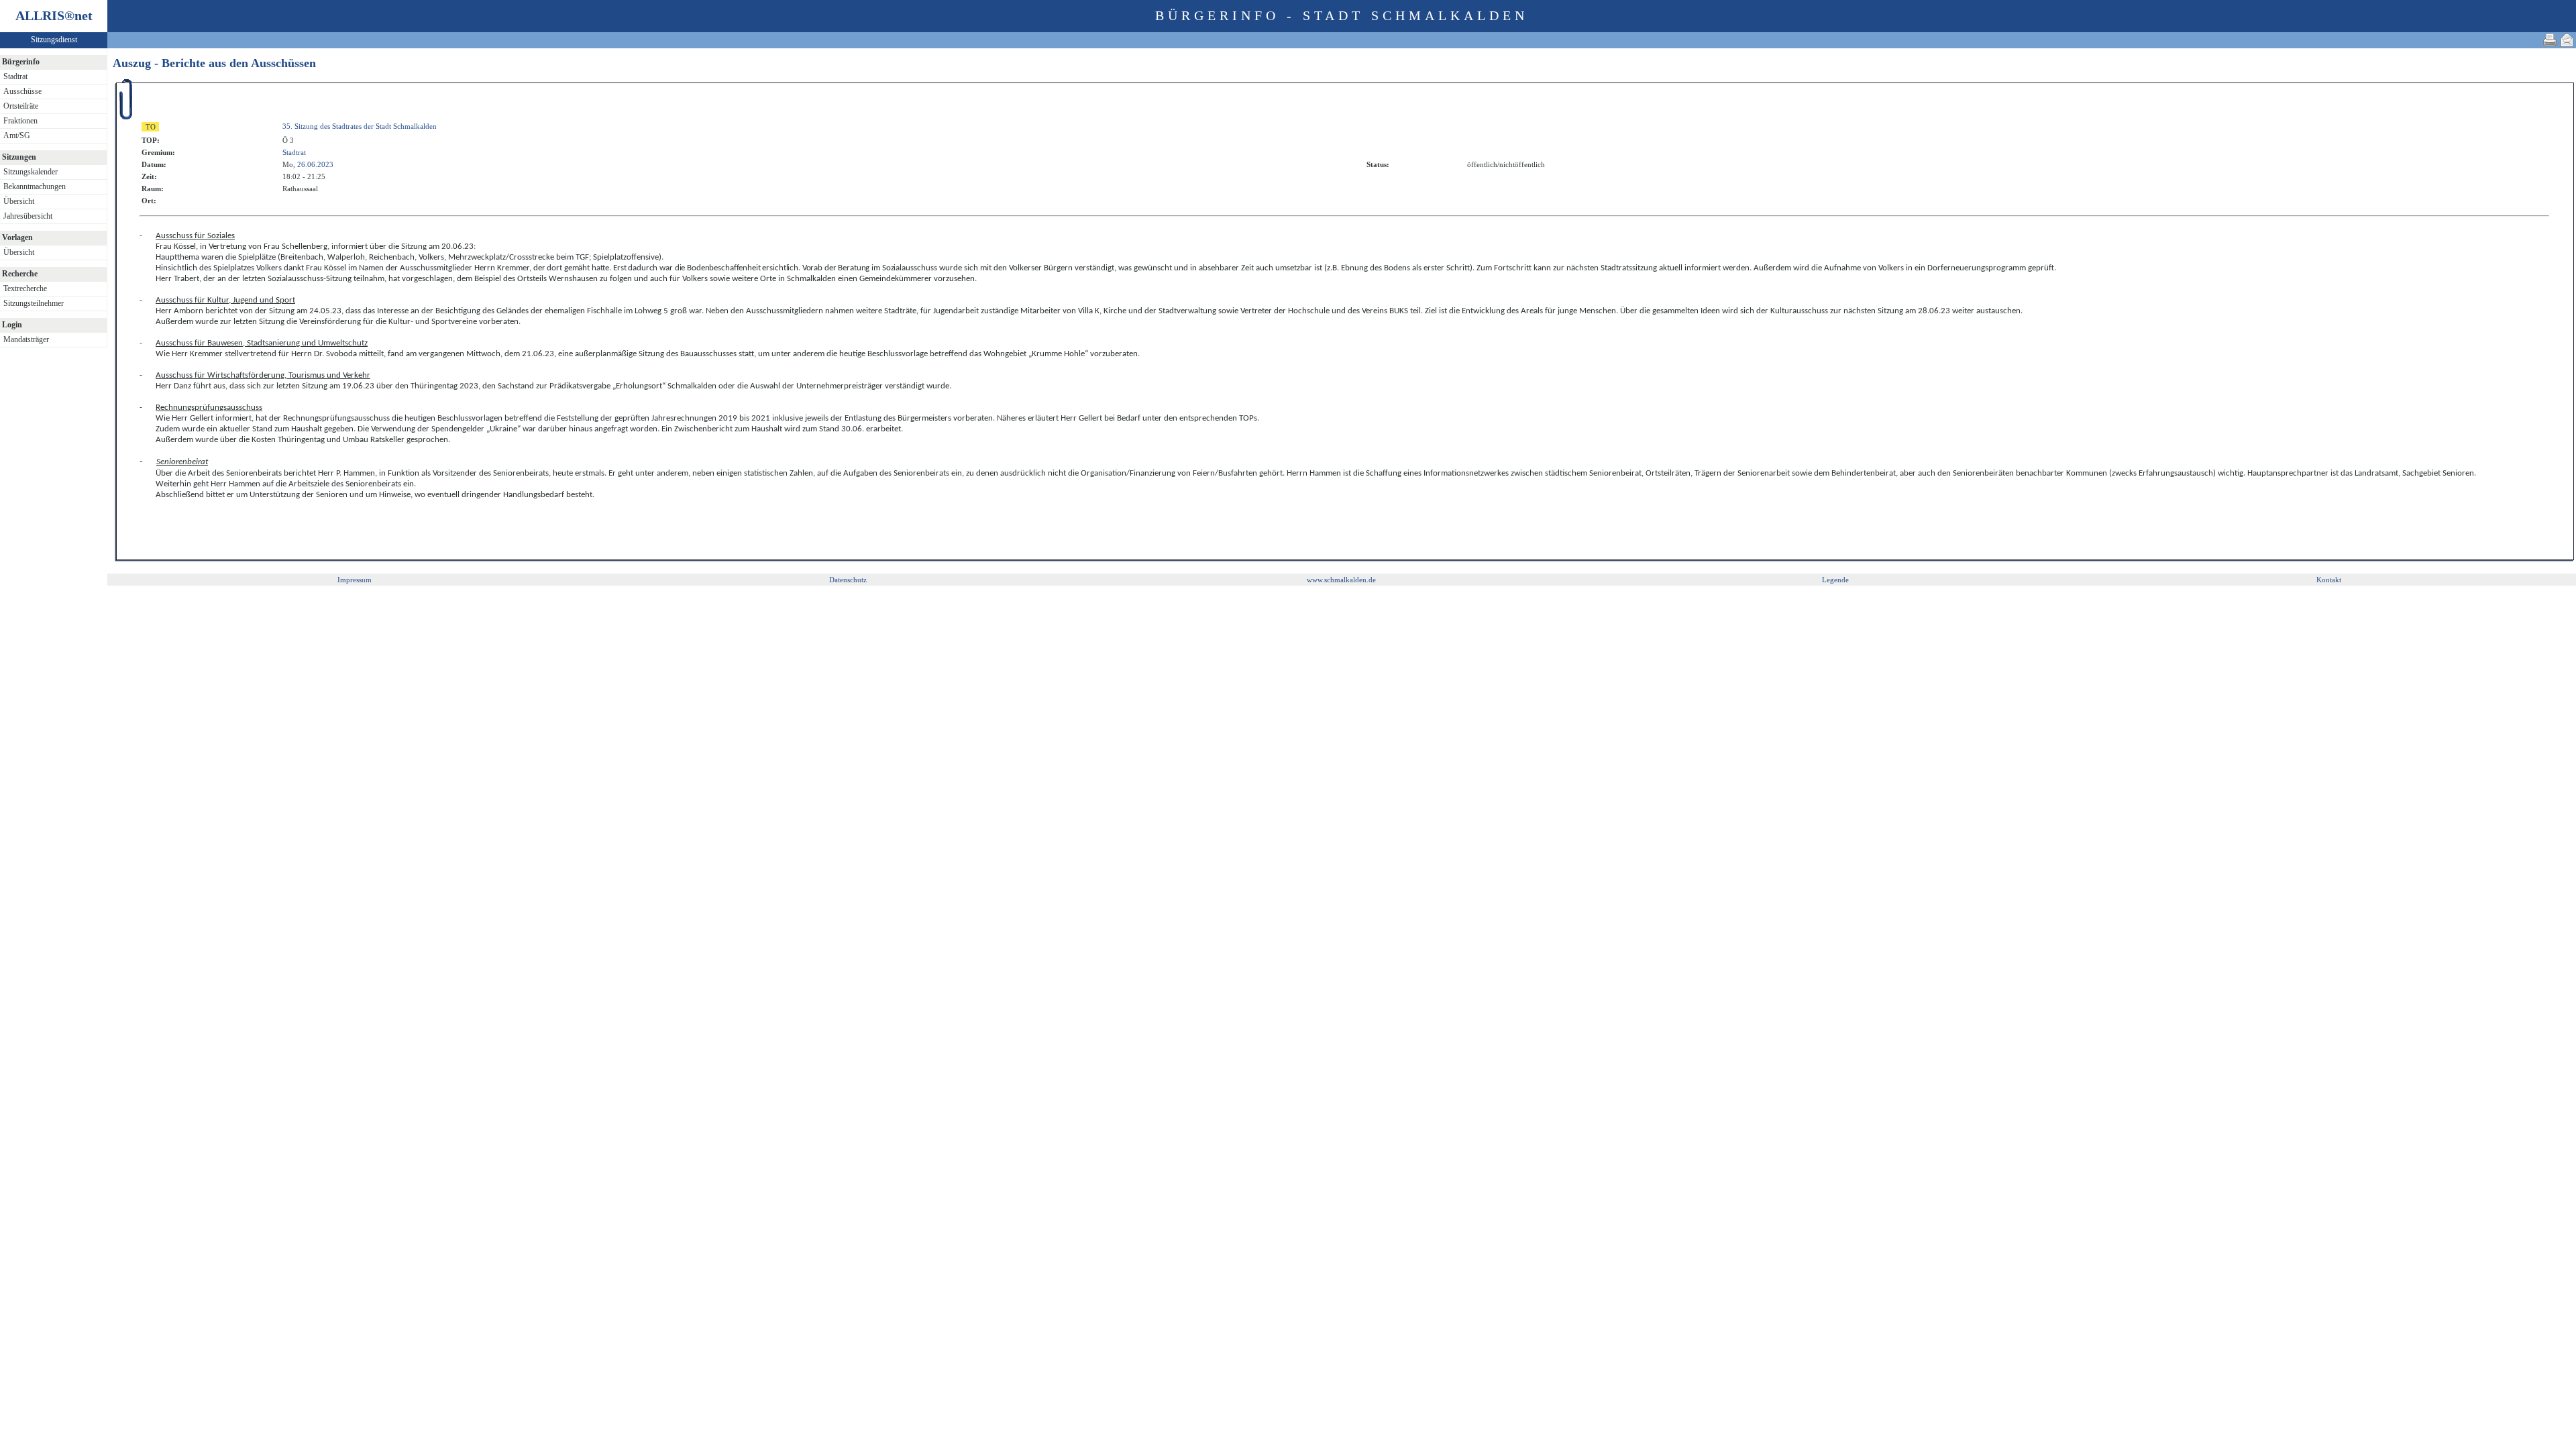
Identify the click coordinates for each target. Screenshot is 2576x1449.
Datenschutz (848, 580)
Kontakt (2329, 580)
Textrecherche (25, 288)
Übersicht (19, 201)
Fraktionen (20, 121)
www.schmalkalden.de (1341, 580)
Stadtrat (15, 76)
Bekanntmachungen (35, 186)
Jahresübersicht (28, 216)
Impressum (355, 580)
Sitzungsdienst (54, 40)
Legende (1835, 580)
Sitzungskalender (31, 172)
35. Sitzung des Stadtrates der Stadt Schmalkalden (360, 126)
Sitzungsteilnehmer (34, 303)
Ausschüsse (22, 91)
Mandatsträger (26, 339)
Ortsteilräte (21, 106)
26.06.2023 (315, 164)
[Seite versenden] (2567, 40)
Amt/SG (17, 136)
